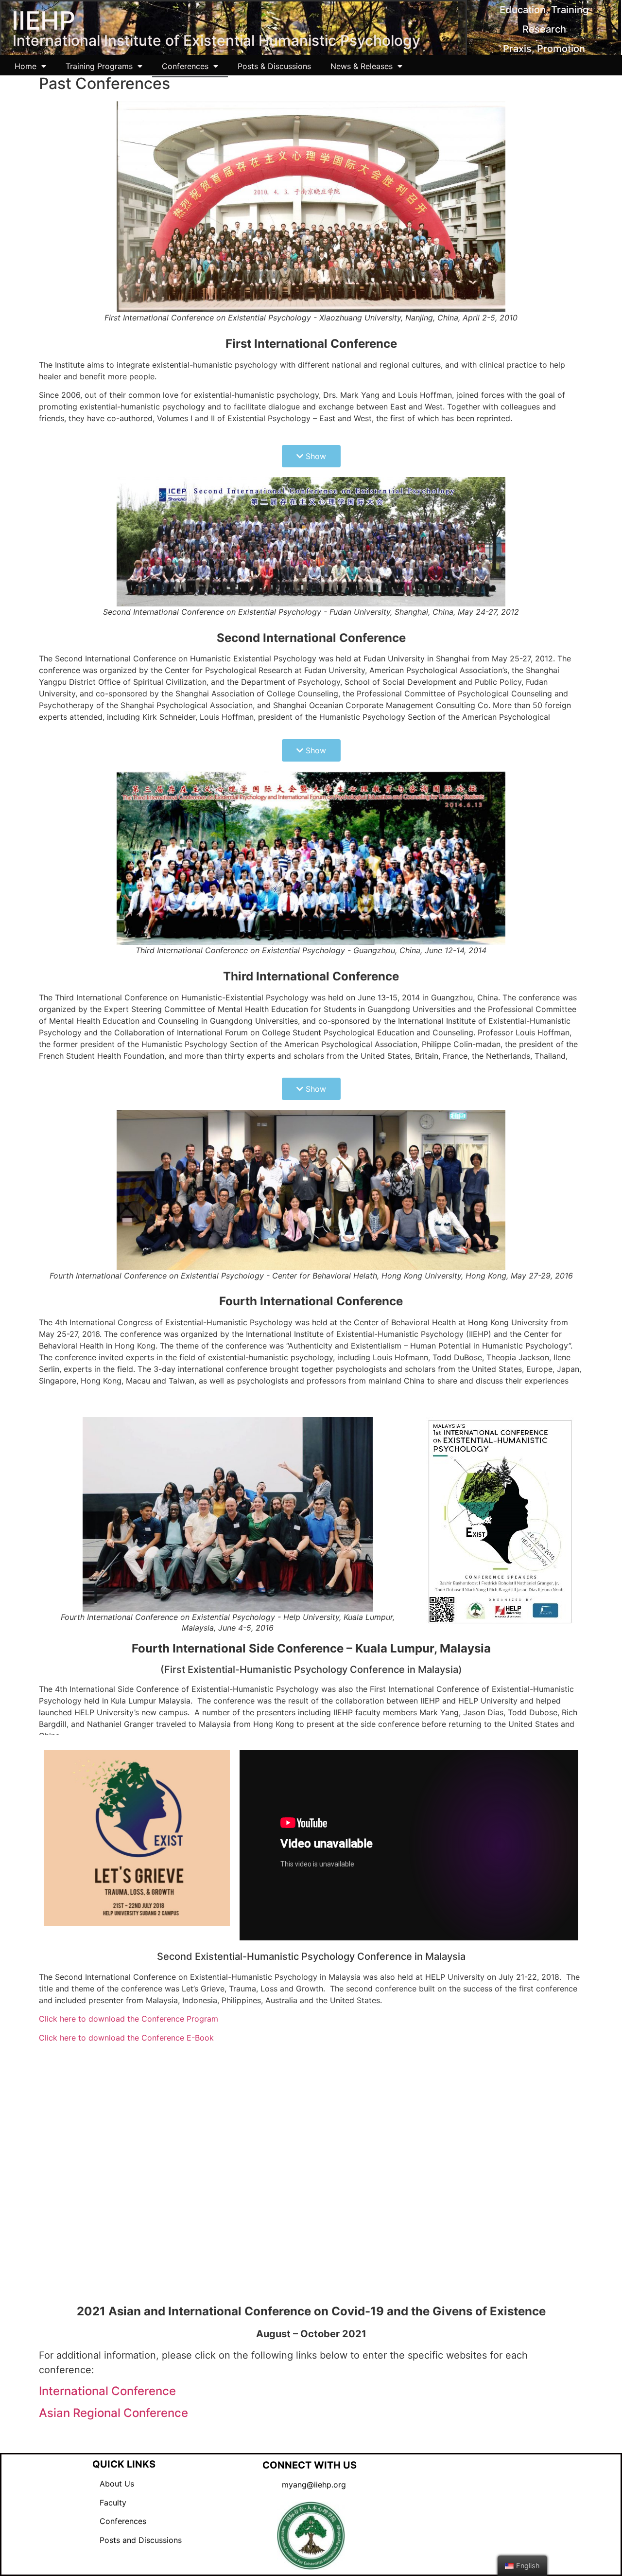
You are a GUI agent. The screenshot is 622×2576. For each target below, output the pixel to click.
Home (26, 66)
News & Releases (362, 66)
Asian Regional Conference (113, 2413)
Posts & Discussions (274, 66)
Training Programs (99, 66)
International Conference (107, 2391)
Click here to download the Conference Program (129, 2019)
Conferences (185, 66)
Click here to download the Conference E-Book (126, 2038)
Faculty (109, 2503)
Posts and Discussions (137, 2540)
